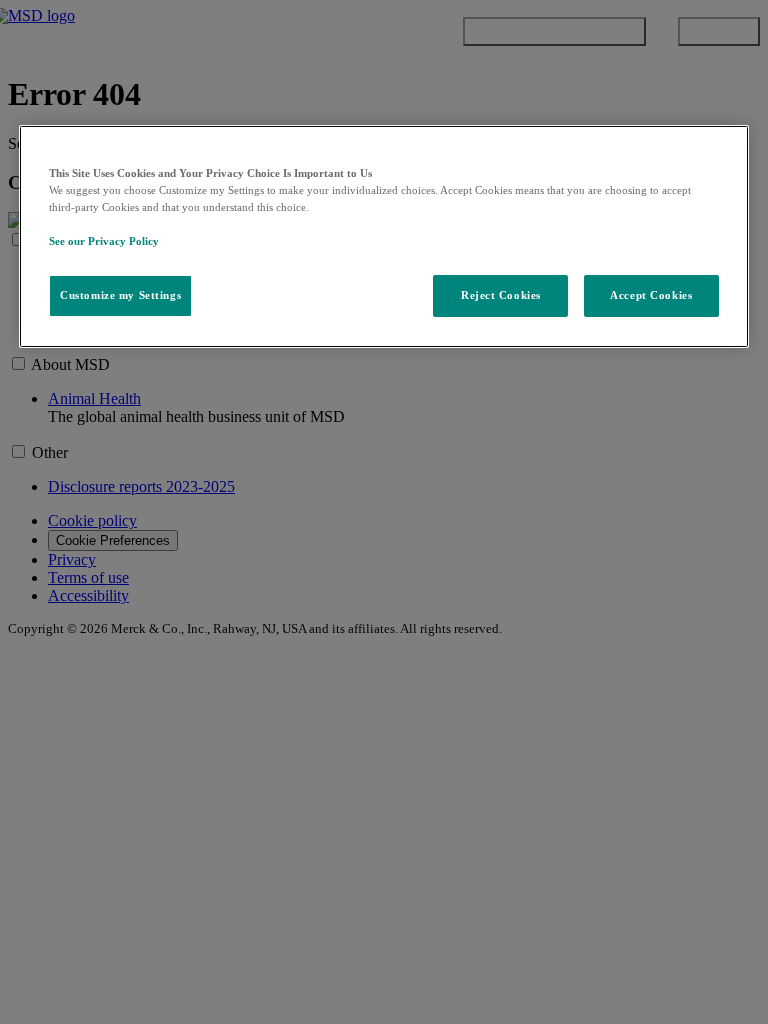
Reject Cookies (501, 295)
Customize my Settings (120, 295)
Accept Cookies (651, 295)
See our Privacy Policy (104, 241)
